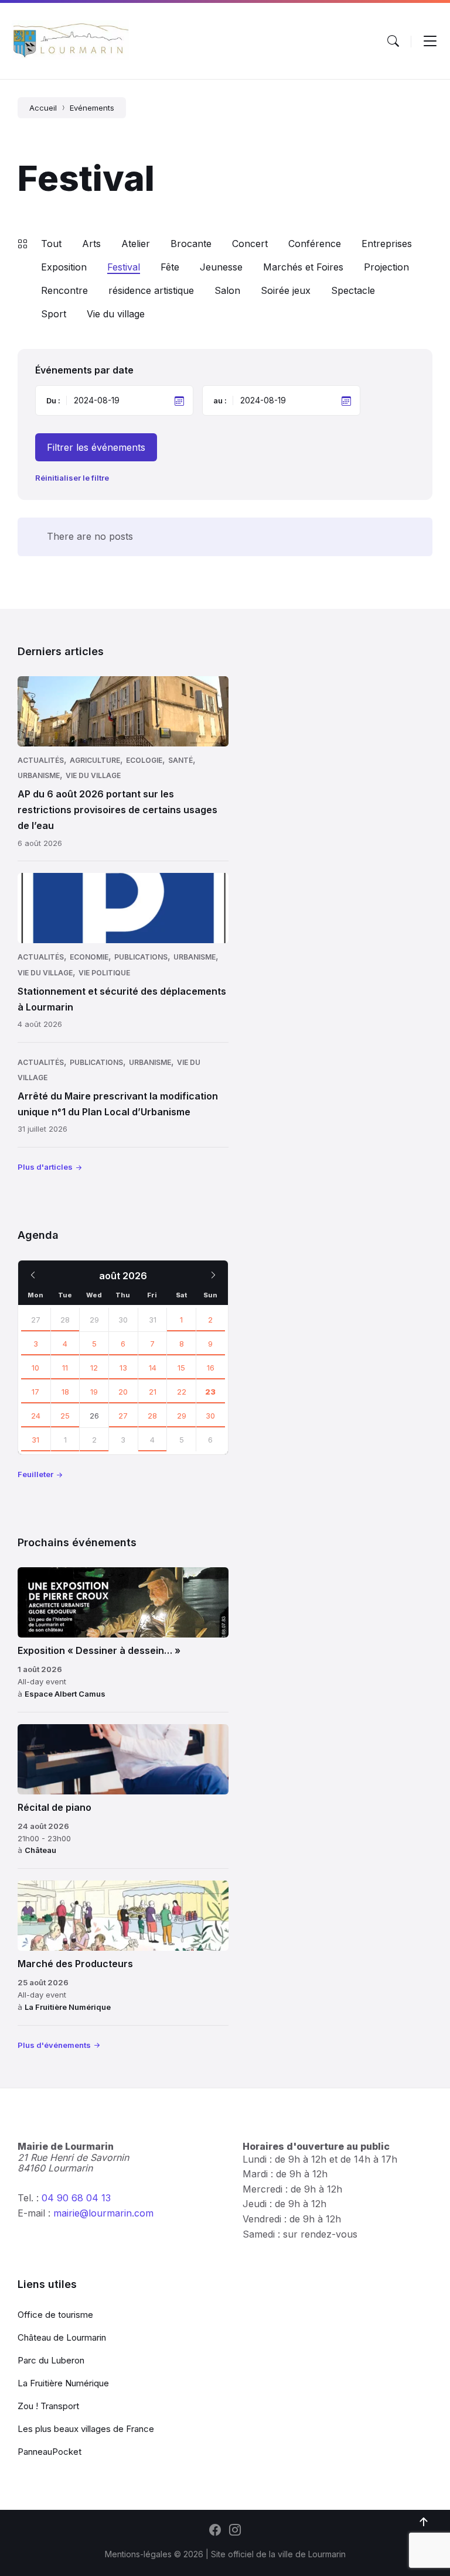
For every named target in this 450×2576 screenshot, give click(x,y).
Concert (250, 244)
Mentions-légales (138, 2554)
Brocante (191, 244)
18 (65, 1392)
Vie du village (116, 314)
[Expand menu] (430, 41)
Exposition (64, 267)
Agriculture (95, 760)
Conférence (315, 244)
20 (123, 1392)
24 (36, 1416)
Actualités (41, 760)
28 (65, 1320)
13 (123, 1368)
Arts (91, 244)
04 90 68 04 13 (76, 2198)
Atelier (136, 244)
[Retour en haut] (424, 2522)
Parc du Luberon (51, 2360)
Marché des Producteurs (75, 1964)
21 (153, 1392)
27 (36, 1320)
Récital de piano (54, 1807)
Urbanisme (39, 775)
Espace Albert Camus (65, 1694)
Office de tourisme (55, 2315)
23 (210, 1392)
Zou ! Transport (48, 2406)
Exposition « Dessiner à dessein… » (99, 1650)
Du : (53, 400)
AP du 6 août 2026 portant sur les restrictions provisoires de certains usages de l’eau (117, 810)
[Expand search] (393, 41)
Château (40, 1850)
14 (153, 1368)
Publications (141, 957)
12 (94, 1368)
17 (35, 1392)
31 (35, 1440)
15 (181, 1368)
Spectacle (353, 290)
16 (211, 1368)
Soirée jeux (286, 290)
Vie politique (104, 973)
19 (94, 1392)
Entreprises (387, 244)
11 (65, 1368)
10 (35, 1368)
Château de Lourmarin (62, 2337)
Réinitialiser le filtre (72, 478)
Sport (54, 314)
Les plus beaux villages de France (86, 2429)
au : (220, 400)
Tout (51, 244)
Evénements (92, 108)
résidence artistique (151, 290)
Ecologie (144, 760)
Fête (170, 267)
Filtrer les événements (96, 447)
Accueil (43, 108)
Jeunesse (221, 267)
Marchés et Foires (303, 267)
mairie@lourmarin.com (103, 2213)
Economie (89, 957)
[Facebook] (215, 2531)
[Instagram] (235, 2531)
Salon (227, 290)
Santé (180, 760)
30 (210, 1416)
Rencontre (64, 290)
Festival (124, 267)
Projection (386, 267)
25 (65, 1416)
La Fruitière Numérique (68, 2007)
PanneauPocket (50, 2452)
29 (182, 1416)
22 (182, 1392)
